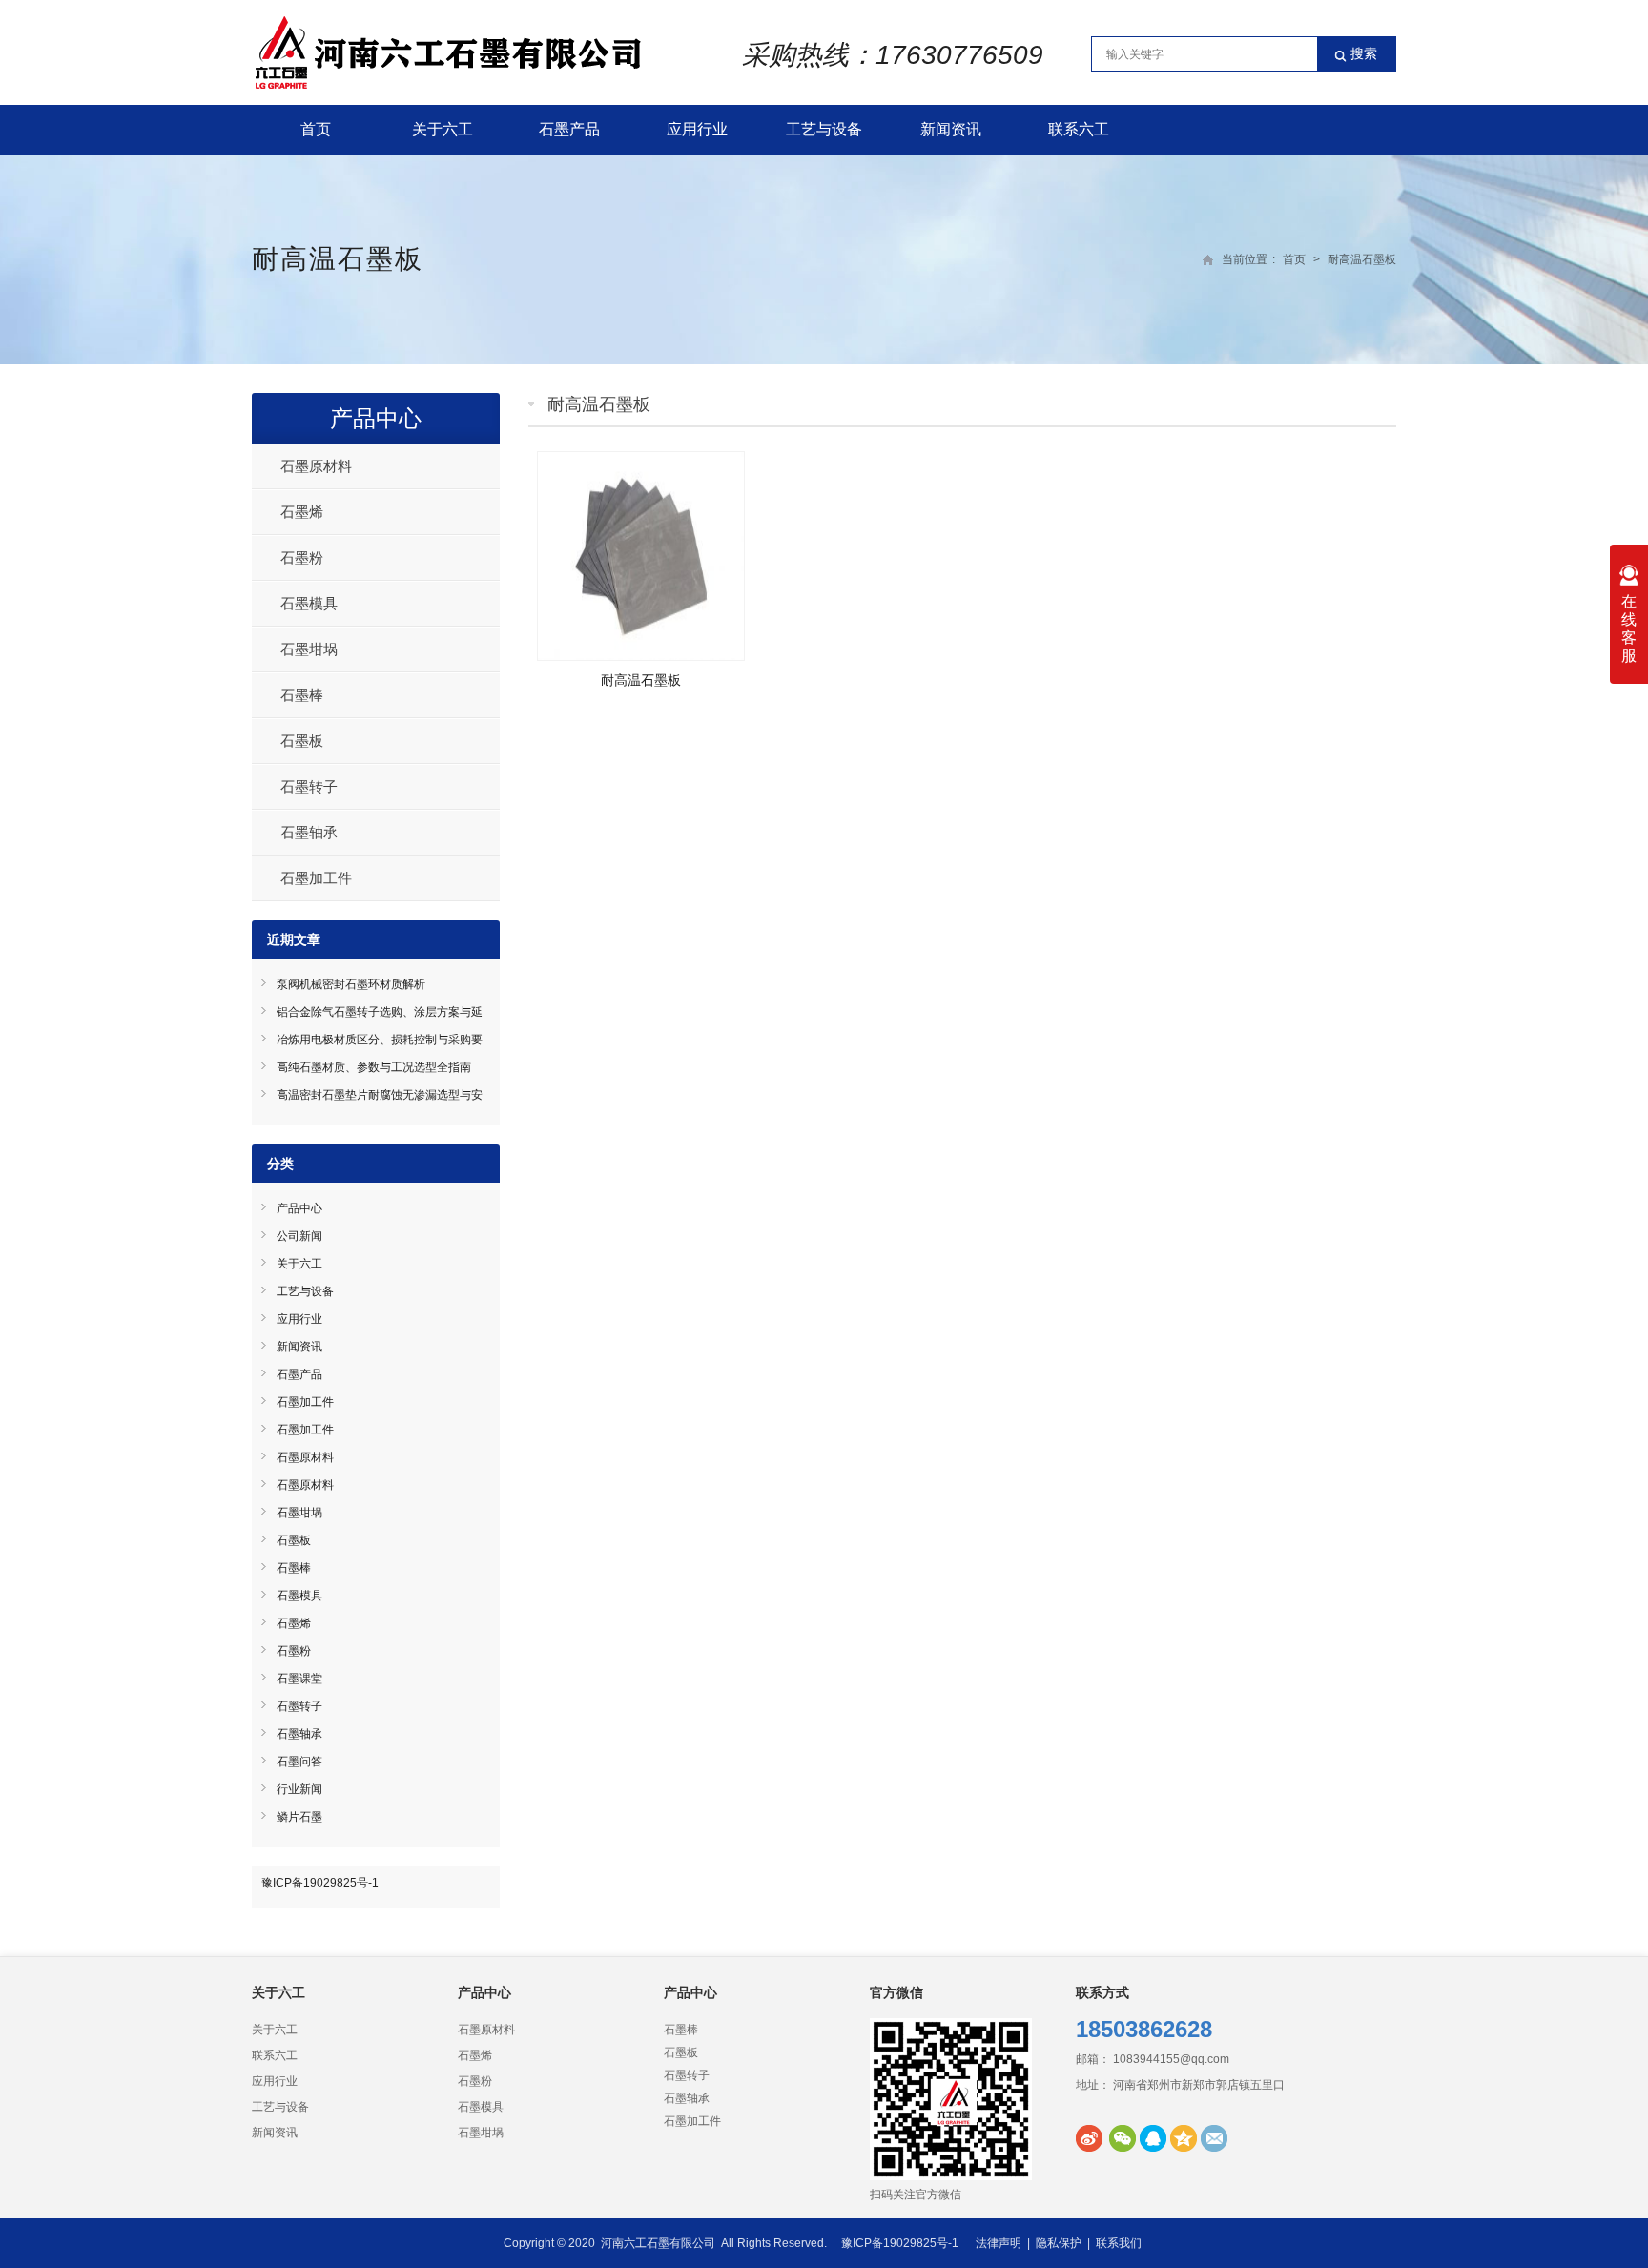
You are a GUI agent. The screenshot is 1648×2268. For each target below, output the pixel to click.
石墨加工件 (316, 878)
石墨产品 (569, 129)
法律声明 (999, 2243)
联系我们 (1119, 2243)
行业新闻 (299, 1789)
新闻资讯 (951, 129)
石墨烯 (302, 512)
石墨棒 (302, 695)
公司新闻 (299, 1236)
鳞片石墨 (299, 1817)
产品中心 (376, 418)
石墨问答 (299, 1762)
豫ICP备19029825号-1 (320, 1883)
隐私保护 (1059, 2243)
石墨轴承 (309, 832)
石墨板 (302, 741)
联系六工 (1079, 129)
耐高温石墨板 (641, 680)
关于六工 (443, 129)
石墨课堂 (299, 1679)
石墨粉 (302, 557)
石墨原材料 (316, 466)
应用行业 (697, 129)
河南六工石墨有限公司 (658, 2243)
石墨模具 (309, 603)
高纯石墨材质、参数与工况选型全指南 (374, 1067)
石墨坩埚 (309, 649)
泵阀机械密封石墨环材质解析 (351, 984)
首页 (316, 129)
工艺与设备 (824, 129)
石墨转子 (309, 786)
